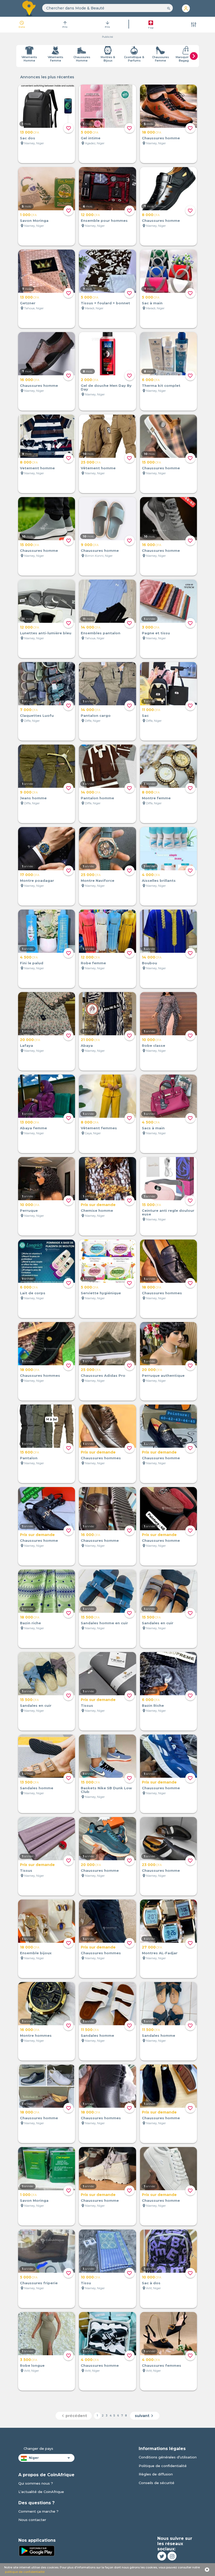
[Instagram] (172, 2556)
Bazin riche (30, 1623)
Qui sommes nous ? (36, 2483)
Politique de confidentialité (163, 2466)
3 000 (151, 627)
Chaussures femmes (162, 2365)
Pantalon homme (97, 798)
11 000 (151, 710)
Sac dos (28, 138)
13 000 (29, 132)
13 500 (29, 1782)
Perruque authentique (163, 1375)
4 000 (151, 875)
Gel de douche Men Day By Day (106, 387)
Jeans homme (33, 798)
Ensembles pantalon (101, 633)
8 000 (151, 215)
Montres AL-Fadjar (160, 1953)
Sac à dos (151, 2283)
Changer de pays (38, 2448)
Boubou (149, 963)
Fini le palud (32, 963)
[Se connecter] (186, 8)
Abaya (87, 1045)
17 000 (30, 875)
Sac (145, 715)
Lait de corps (33, 1293)
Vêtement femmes (99, 1128)
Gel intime (91, 138)
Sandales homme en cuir (104, 1623)
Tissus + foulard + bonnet (105, 303)
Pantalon (29, 1458)
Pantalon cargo (96, 715)
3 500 (29, 2360)
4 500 (29, 957)
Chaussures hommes (162, 1293)
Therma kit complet (161, 386)
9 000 (90, 545)
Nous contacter (32, 2520)
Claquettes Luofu (37, 715)
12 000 (90, 215)
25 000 (91, 462)
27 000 (152, 1947)
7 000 (29, 710)
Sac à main (152, 303)
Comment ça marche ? (38, 2511)
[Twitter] (162, 2556)
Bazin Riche (153, 1705)
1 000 (28, 215)
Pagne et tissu (156, 633)
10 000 (152, 1040)
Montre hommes (36, 2035)
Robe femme (93, 963)
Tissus (87, 1705)
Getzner (28, 303)
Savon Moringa (34, 221)
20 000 (30, 1040)
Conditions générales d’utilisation (168, 2457)
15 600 (29, 1452)
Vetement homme (37, 468)
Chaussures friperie (39, 2283)
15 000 (151, 462)
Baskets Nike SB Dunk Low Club (106, 1790)
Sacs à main (153, 1128)
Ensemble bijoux (36, 1953)
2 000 (90, 380)
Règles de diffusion (156, 2474)
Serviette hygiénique (101, 1293)
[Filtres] (194, 25)
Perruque (29, 1210)
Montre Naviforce (98, 880)
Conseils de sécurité (157, 2483)
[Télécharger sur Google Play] (37, 2550)
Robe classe (154, 1045)
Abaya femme (33, 1128)
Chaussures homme (161, 138)
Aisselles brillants (159, 880)
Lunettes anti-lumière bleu (46, 633)
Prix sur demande (98, 1205)
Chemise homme (97, 1210)
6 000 (151, 380)
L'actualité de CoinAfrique (41, 2492)
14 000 (91, 627)
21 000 (90, 1040)
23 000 (152, 1865)
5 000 (90, 132)
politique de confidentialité (25, 2572)
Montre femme (156, 798)
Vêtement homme (98, 468)
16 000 (30, 380)
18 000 (152, 132)
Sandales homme (37, 1788)
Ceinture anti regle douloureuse (168, 1212)
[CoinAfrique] (29, 8)
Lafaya (26, 1045)
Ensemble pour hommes (104, 221)
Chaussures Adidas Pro (103, 1375)
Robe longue (32, 2365)
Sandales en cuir (158, 1623)
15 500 (90, 1617)
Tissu (86, 2283)
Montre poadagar (37, 880)
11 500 (90, 2030)
